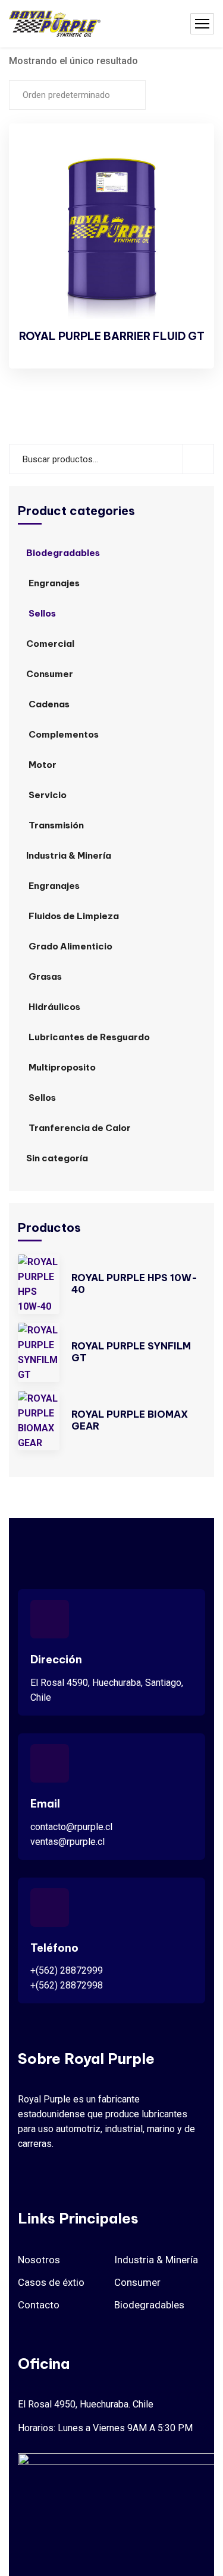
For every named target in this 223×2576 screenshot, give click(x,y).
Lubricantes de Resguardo (89, 1037)
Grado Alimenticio (70, 946)
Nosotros (39, 2260)
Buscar (198, 459)
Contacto (39, 2305)
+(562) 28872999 (67, 1970)
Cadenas (49, 704)
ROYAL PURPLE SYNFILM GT (131, 1352)
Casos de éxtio (51, 2282)
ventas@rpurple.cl (67, 1842)
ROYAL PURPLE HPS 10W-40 (134, 1284)
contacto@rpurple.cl (71, 1827)
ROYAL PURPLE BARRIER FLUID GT (112, 336)
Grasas (45, 976)
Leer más (185, 155)
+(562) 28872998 (67, 1985)
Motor (43, 765)
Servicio (48, 795)
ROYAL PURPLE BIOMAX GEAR (130, 1420)
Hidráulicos (54, 1007)
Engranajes (54, 583)
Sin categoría (57, 1158)
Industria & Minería (69, 855)
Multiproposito (62, 1067)
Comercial (50, 644)
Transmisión (56, 825)
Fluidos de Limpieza (74, 916)
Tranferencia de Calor (80, 1128)
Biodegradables (63, 553)
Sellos (42, 613)
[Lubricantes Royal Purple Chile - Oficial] (55, 24)
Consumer (50, 674)
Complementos (64, 734)
